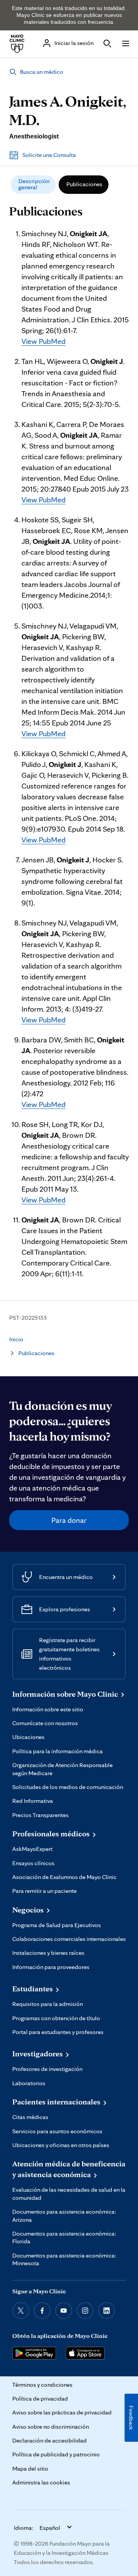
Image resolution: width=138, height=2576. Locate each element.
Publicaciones (84, 184)
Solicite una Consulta (49, 155)
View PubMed (44, 341)
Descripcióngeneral (34, 184)
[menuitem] (33, 185)
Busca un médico (42, 72)
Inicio (16, 1339)
